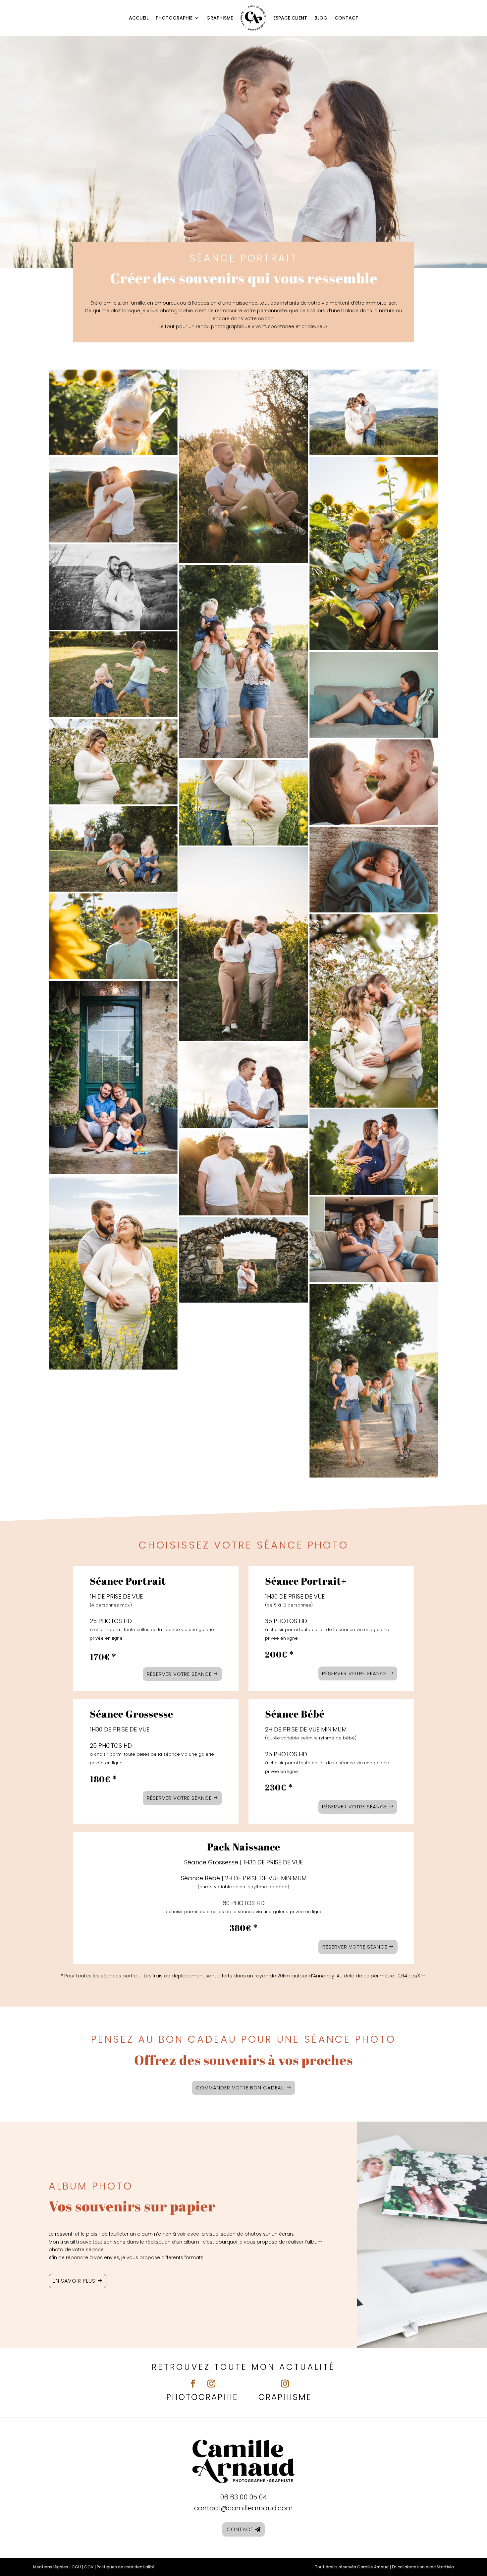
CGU (76, 2567)
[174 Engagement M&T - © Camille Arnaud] (244, 1085)
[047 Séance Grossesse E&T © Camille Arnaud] (374, 412)
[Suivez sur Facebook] (193, 2384)
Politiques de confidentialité (126, 2567)
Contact (347, 18)
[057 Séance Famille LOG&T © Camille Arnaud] (113, 849)
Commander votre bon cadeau (240, 2088)
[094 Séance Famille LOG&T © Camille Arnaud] (244, 662)
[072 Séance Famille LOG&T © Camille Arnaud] (113, 674)
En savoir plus (74, 2281)
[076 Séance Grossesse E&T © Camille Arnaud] (374, 1011)
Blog (321, 18)
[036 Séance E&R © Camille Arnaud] (244, 466)
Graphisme (220, 18)
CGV (89, 2567)
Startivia (445, 2567)
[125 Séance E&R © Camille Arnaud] (113, 499)
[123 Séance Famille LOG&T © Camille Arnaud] (374, 1381)
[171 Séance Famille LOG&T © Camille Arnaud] (374, 554)
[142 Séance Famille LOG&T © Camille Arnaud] (113, 412)
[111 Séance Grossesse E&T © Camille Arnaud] (113, 1273)
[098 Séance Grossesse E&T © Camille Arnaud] (113, 762)
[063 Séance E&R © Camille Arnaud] (244, 1173)
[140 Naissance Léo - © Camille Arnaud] (374, 695)
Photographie (174, 18)
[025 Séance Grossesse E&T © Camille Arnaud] (113, 587)
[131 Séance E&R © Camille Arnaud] (374, 782)
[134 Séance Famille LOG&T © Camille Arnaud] (113, 936)
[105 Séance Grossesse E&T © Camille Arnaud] (244, 803)
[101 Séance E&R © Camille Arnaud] (244, 944)
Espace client (290, 18)
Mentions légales (51, 2567)
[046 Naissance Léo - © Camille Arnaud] (374, 870)
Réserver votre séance (179, 1674)
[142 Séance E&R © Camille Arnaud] (244, 1260)
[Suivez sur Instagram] (211, 2384)
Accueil (139, 18)
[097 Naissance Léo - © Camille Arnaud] (374, 1239)
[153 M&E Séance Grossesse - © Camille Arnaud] (374, 1152)
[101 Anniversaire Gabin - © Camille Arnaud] (113, 1078)
